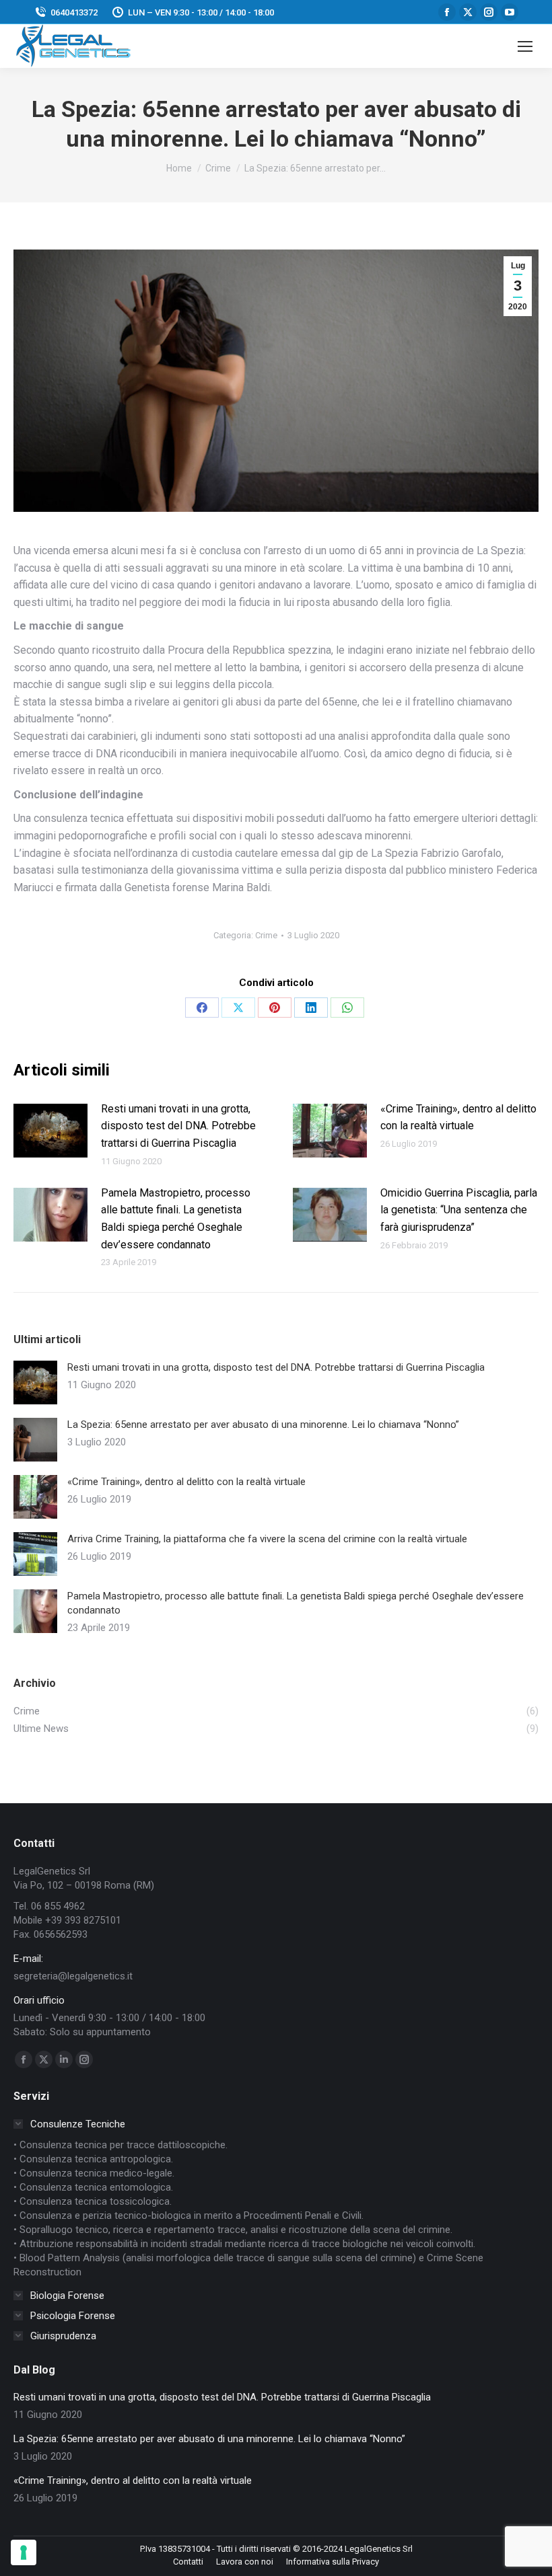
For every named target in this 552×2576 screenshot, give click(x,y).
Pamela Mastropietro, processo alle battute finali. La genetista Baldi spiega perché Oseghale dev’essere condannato (176, 1219)
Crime (266, 935)
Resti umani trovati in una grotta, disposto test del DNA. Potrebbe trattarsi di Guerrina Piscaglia (178, 1126)
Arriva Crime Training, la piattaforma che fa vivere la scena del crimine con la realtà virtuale (267, 1539)
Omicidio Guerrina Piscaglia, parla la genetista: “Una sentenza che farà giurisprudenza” (459, 1210)
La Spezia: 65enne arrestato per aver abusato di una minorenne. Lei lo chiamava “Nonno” (263, 1425)
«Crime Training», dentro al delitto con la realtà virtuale (458, 1117)
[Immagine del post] (50, 1131)
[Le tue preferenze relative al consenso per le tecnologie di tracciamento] (24, 2552)
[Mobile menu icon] (525, 46)
